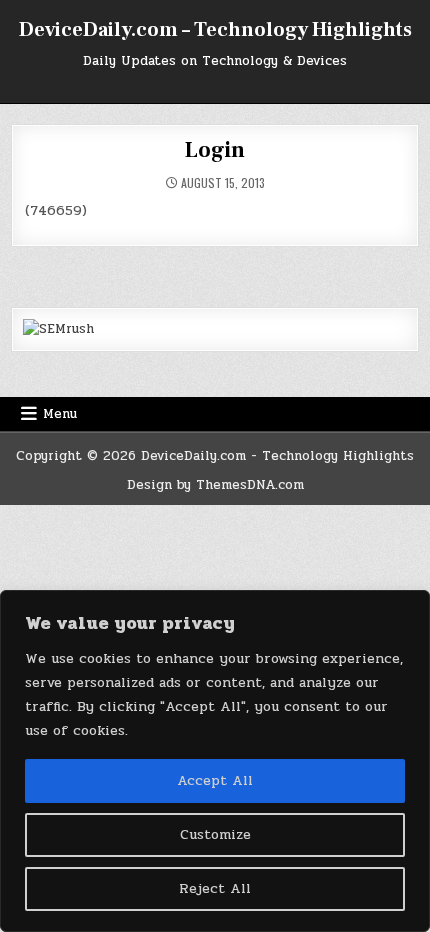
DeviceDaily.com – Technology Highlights (215, 30)
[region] (215, 761)
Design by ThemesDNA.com (215, 485)
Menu (60, 414)
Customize (215, 834)
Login (215, 150)
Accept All (215, 780)
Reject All (215, 888)
